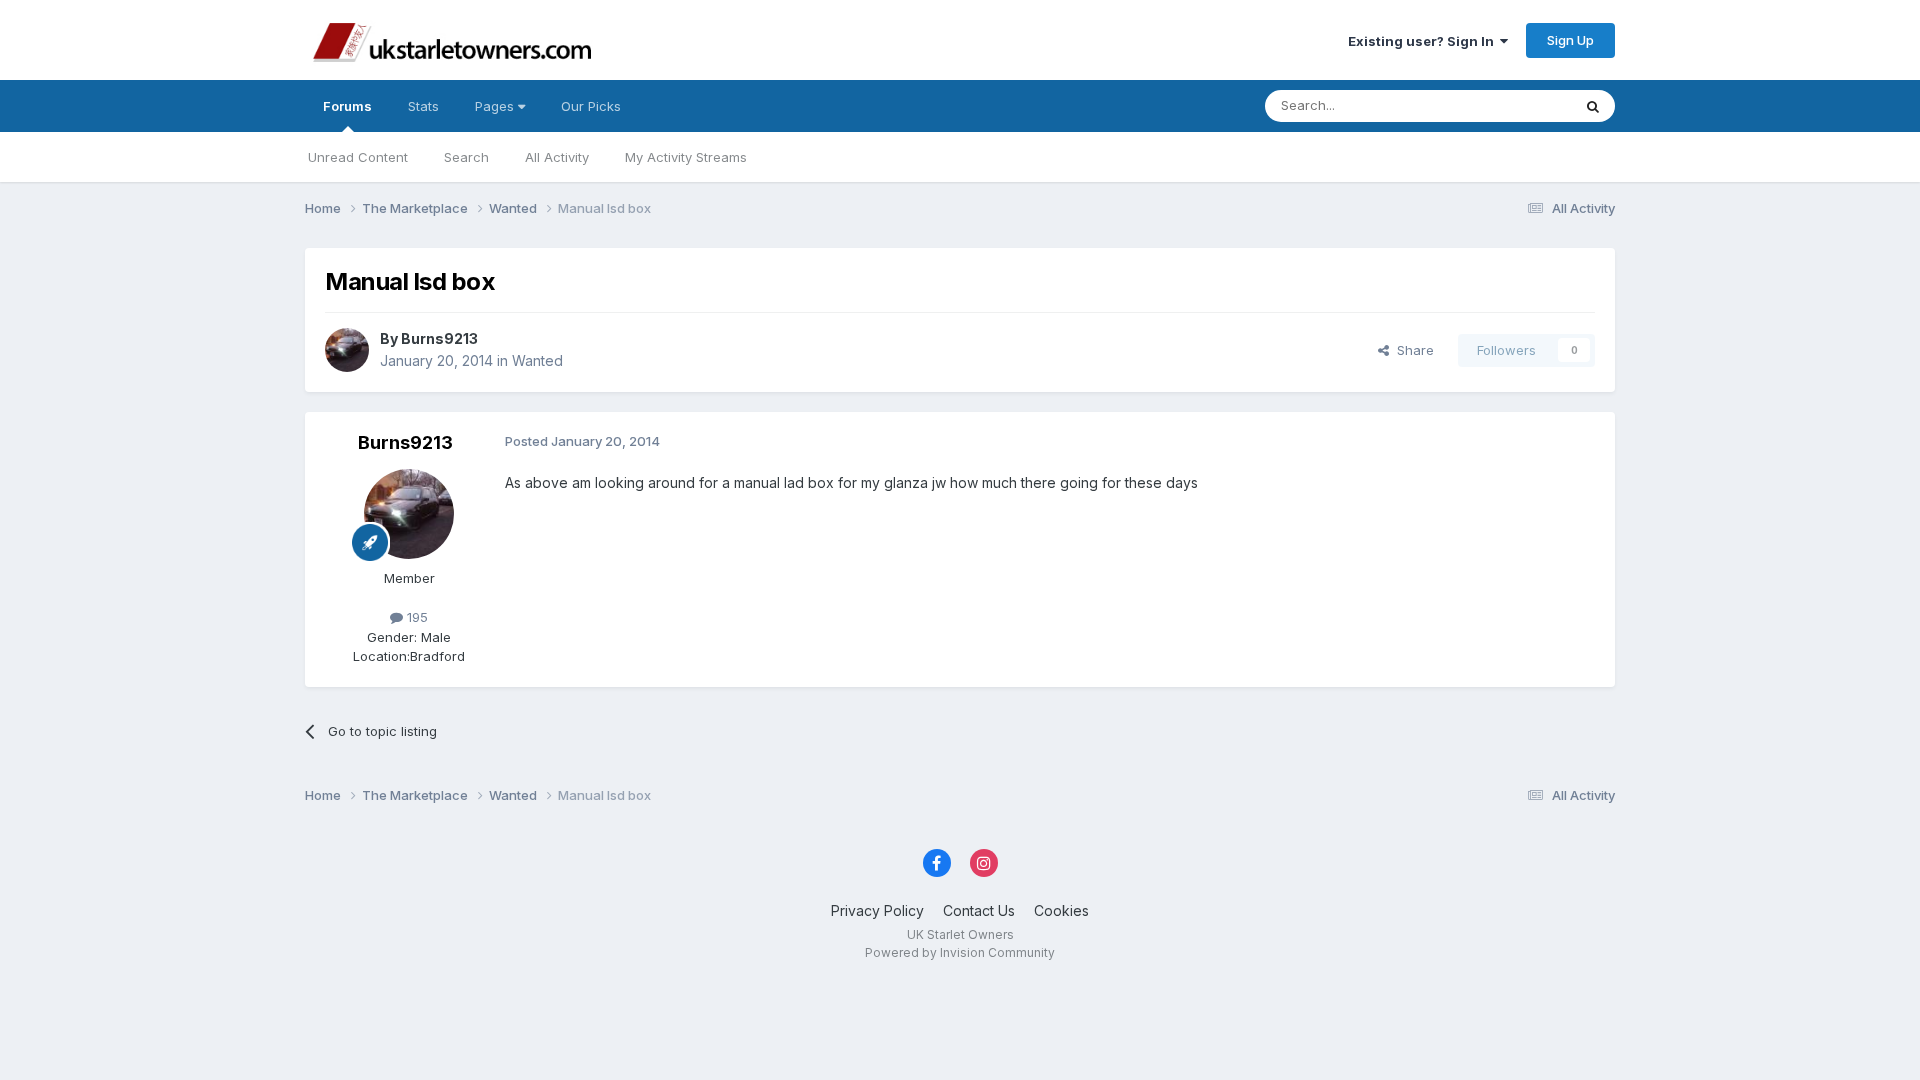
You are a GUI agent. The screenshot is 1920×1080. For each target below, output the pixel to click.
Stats (423, 106)
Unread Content (358, 157)
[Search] (1593, 106)
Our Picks (591, 106)
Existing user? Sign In (1424, 41)
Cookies (1061, 910)
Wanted (537, 360)
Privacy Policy (877, 910)
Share (1411, 350)
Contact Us (979, 910)
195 (415, 617)
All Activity (557, 157)
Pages (496, 106)
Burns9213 (439, 338)
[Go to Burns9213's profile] (347, 350)
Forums (347, 106)
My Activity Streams (686, 157)
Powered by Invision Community (960, 952)
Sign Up (1570, 40)
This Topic (1512, 105)
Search (466, 157)
